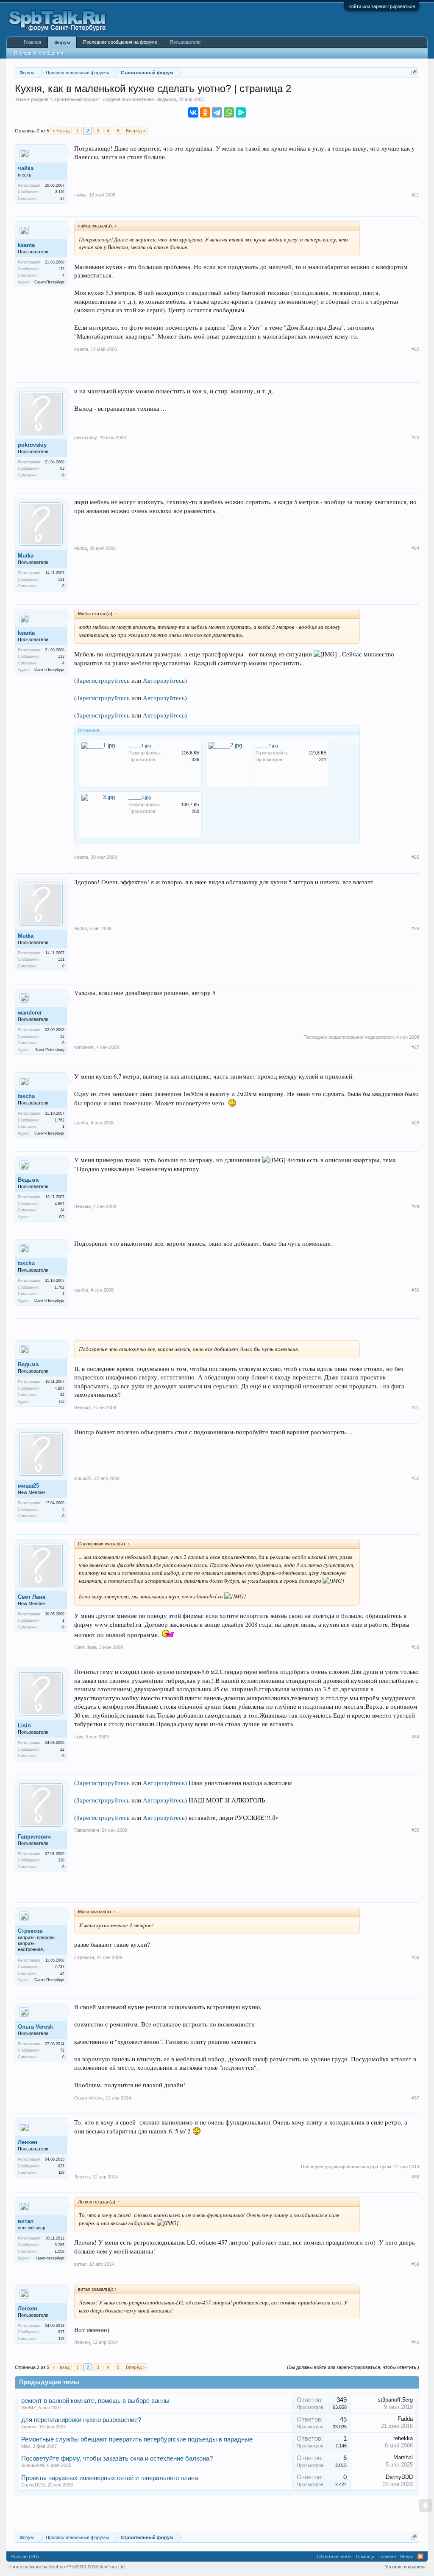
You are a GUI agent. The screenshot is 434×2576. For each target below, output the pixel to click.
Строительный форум (75, 99)
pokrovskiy (32, 445)
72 (62, 2050)
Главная (32, 42)
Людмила (166, 99)
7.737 (60, 1967)
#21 (415, 195)
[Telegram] (217, 112)
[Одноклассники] (205, 112)
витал (26, 2221)
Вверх (407, 2556)
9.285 (60, 2245)
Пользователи (185, 42)
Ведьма (28, 1180)
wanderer (30, 1013)
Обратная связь (334, 2556)
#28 (415, 1123)
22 (62, 1749)
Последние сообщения (39, 53)
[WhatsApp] (229, 112)
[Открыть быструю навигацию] (414, 72)
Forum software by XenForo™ (67, 2567)
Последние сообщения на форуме (120, 42)
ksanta (26, 245)
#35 (415, 1830)
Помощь (365, 2556)
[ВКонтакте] (193, 112)
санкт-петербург (50, 2258)
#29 (415, 1206)
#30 (415, 1290)
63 (62, 468)
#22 (415, 349)
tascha (26, 1096)
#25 (415, 857)
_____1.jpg (140, 746)
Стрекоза (30, 1931)
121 (61, 580)
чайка (26, 168)
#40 (415, 2342)
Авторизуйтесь (164, 680)
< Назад (61, 131)
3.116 (60, 192)
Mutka (26, 556)
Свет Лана (32, 1597)
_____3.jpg (140, 797)
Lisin (24, 1725)
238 (61, 1860)
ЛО (62, 1217)
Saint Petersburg (50, 1050)
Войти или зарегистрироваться (382, 6)
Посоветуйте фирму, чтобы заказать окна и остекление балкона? (117, 2458)
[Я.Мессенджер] (241, 112)
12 (62, 1037)
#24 (415, 548)
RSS (420, 2556)
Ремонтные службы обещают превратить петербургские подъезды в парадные (137, 2439)
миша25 (28, 1486)
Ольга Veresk (35, 2027)
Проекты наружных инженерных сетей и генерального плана (110, 2478)
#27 (415, 1047)
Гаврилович (34, 1837)
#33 (415, 1647)
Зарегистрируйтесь (103, 680)
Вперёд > (136, 131)
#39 (415, 2264)
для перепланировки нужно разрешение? (81, 2420)
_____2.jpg (267, 746)
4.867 (60, 1204)
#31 (415, 1407)
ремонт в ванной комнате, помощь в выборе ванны (95, 2401)
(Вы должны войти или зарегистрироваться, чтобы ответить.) (353, 2367)
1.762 (60, 1120)
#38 (415, 2177)
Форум (62, 42)
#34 (415, 1737)
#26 (415, 928)
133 (61, 269)
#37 (415, 2098)
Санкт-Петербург (49, 282)
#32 (415, 1478)
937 (61, 2166)
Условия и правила (405, 2567)
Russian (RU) (25, 2556)
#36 (415, 1957)
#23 (415, 437)
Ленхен (28, 2142)
